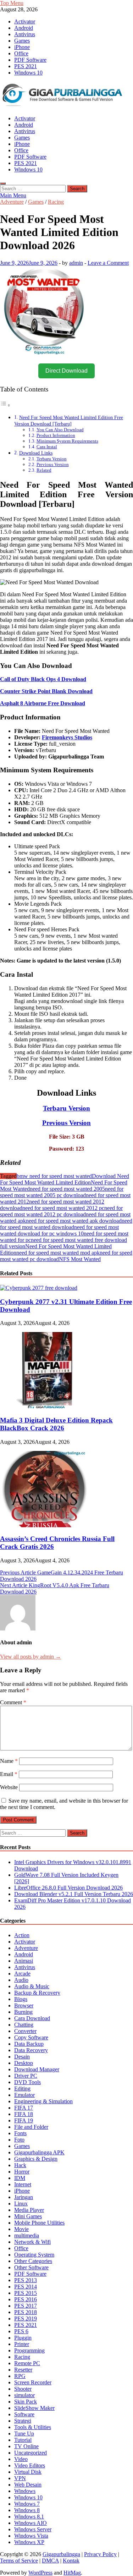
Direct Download (66, 371)
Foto (19, 2140)
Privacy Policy (100, 2554)
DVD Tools (27, 2082)
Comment (13, 1702)
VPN (20, 2478)
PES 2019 (26, 2319)
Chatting (24, 2025)
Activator (25, 21)
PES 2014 (26, 2287)
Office (21, 53)
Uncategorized (31, 2453)
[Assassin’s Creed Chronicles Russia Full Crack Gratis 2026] (44, 1525)
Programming (29, 2350)
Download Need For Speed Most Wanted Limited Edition (65, 1179)
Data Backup (29, 2044)
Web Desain (28, 2485)
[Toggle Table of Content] (5, 405)
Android (24, 28)
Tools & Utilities (33, 2427)
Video (21, 2459)
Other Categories (33, 2261)
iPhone (22, 47)
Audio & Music (32, 1986)
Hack (20, 2165)
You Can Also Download (60, 430)
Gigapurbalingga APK (39, 2152)
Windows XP (29, 2542)
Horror (22, 2172)
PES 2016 (26, 2299)
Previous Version (53, 464)
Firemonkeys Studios (67, 737)
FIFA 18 (24, 2114)
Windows (25, 2491)
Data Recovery (31, 2050)
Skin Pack (26, 2402)
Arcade (22, 1974)
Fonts (20, 2133)
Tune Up (24, 2434)
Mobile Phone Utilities (39, 2223)
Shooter (23, 2389)
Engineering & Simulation (43, 2101)
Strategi (23, 2421)
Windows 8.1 (29, 2517)
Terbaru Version (52, 459)
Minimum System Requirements (67, 441)
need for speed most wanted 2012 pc (63, 1208)
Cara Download (32, 2018)
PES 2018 (26, 2312)
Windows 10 (28, 73)
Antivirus (25, 34)
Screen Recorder (33, 2382)
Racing (56, 202)
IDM (20, 2178)
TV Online (26, 2446)
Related (44, 470)
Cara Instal (47, 447)
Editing (22, 2089)
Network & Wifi (32, 2242)
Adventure (12, 202)
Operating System (34, 2255)
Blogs (21, 1999)
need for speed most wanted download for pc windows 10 (59, 1230)
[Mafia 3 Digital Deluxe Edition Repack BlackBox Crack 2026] (44, 1406)
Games (22, 41)
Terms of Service (19, 2561)
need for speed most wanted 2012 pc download (61, 1211)
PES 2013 (26, 2280)
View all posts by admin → (31, 1657)
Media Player (29, 2210)
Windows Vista (31, 2536)
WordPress (40, 2573)
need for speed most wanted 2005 (67, 1189)
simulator (24, 2395)
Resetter (23, 2370)
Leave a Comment (108, 263)
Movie (21, 2229)
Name (9, 1761)
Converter (25, 2031)
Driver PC (26, 2076)
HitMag (72, 2573)
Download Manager (37, 2069)
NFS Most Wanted (80, 1259)
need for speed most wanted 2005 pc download (62, 1192)
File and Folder (31, 2127)
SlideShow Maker (34, 2408)
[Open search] (3, 183)
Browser (24, 2005)
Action (22, 1935)
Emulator (24, 2095)
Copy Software (31, 2037)
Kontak (71, 2561)
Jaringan (24, 2197)
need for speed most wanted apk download (74, 1221)
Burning (23, 2012)
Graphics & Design (36, 2159)
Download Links (36, 453)
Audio (21, 1980)
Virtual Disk (28, 2472)
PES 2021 (26, 66)
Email (9, 1774)
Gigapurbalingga (61, 2554)
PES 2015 (26, 2293)
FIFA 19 (24, 2120)
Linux (21, 2204)
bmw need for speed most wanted (54, 1176)
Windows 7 (27, 2504)
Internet (23, 2184)
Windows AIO (31, 2523)
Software (24, 2414)
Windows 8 (27, 2510)
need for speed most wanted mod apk (58, 1253)
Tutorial (23, 2440)
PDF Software (30, 60)
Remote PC (27, 2363)
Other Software (31, 2267)
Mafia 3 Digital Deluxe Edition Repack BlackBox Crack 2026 (56, 1424)
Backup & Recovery (37, 1993)
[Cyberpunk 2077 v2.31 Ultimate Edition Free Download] (39, 1288)
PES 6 (21, 2331)
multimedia (27, 2235)
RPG (20, 2376)
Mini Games (28, 2216)
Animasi (24, 1961)
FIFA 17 (24, 2108)
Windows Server (33, 2529)
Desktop (24, 2063)
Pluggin (23, 2338)
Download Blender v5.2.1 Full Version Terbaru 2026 (74, 1894)
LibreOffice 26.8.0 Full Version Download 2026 (68, 1888)
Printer (22, 2344)
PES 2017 (26, 2306)
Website (9, 1787)
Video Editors (30, 2465)
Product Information (56, 435)
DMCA (50, 2561)
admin (76, 263)
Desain (22, 2057)
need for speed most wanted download (66, 1224)
